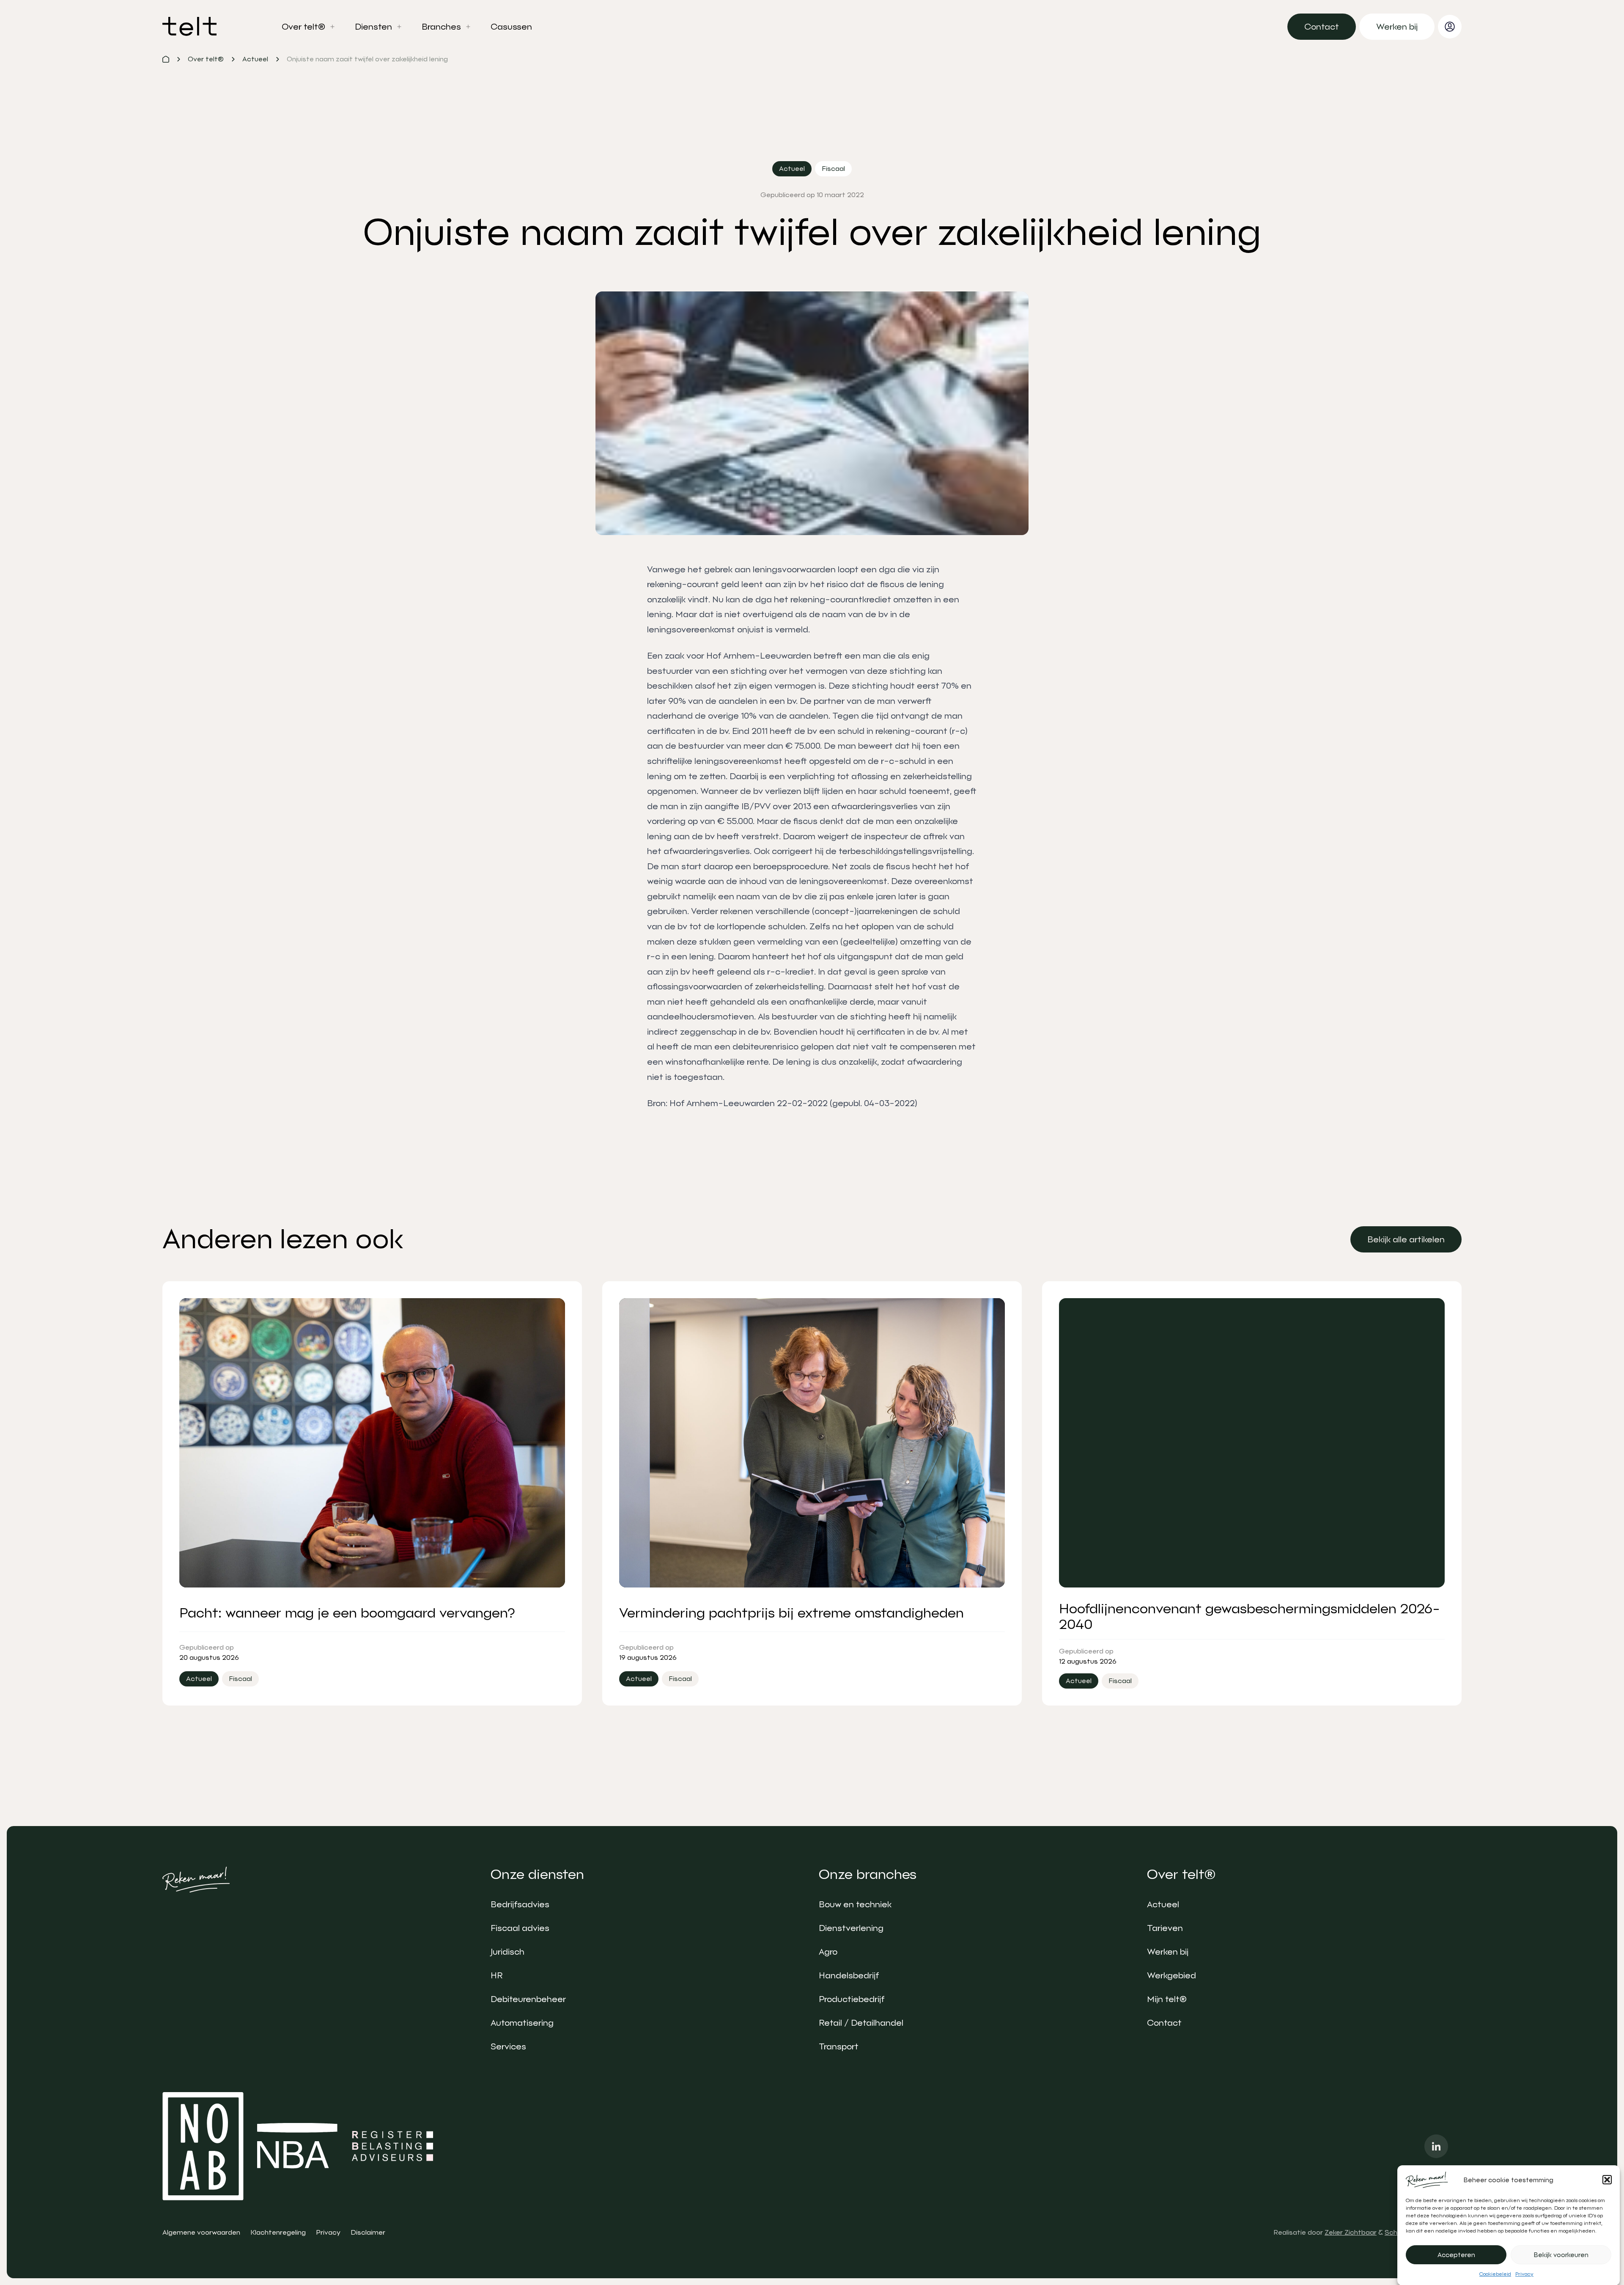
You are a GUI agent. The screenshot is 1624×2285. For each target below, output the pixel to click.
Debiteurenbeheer (528, 1999)
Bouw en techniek (855, 1904)
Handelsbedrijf (849, 1975)
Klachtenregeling (278, 2232)
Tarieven (1165, 1928)
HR (497, 1975)
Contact (1164, 2023)
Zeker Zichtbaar (1351, 2232)
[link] (1322, 27)
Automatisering (522, 2023)
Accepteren (1456, 2255)
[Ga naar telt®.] (166, 59)
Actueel (1163, 1904)
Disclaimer (368, 2232)
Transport (839, 2046)
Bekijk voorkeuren (1561, 2255)
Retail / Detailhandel (861, 2023)
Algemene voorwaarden (201, 2232)
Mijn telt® (1167, 1999)
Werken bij (1168, 1952)
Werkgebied (1171, 1975)
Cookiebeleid (1495, 2274)
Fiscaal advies (520, 1928)
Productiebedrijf (852, 1999)
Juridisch (507, 1952)
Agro (828, 1952)
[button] (1607, 2180)
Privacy (1524, 2274)
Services (508, 2046)
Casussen (511, 27)
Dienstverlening (851, 1928)
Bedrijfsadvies (520, 1904)
